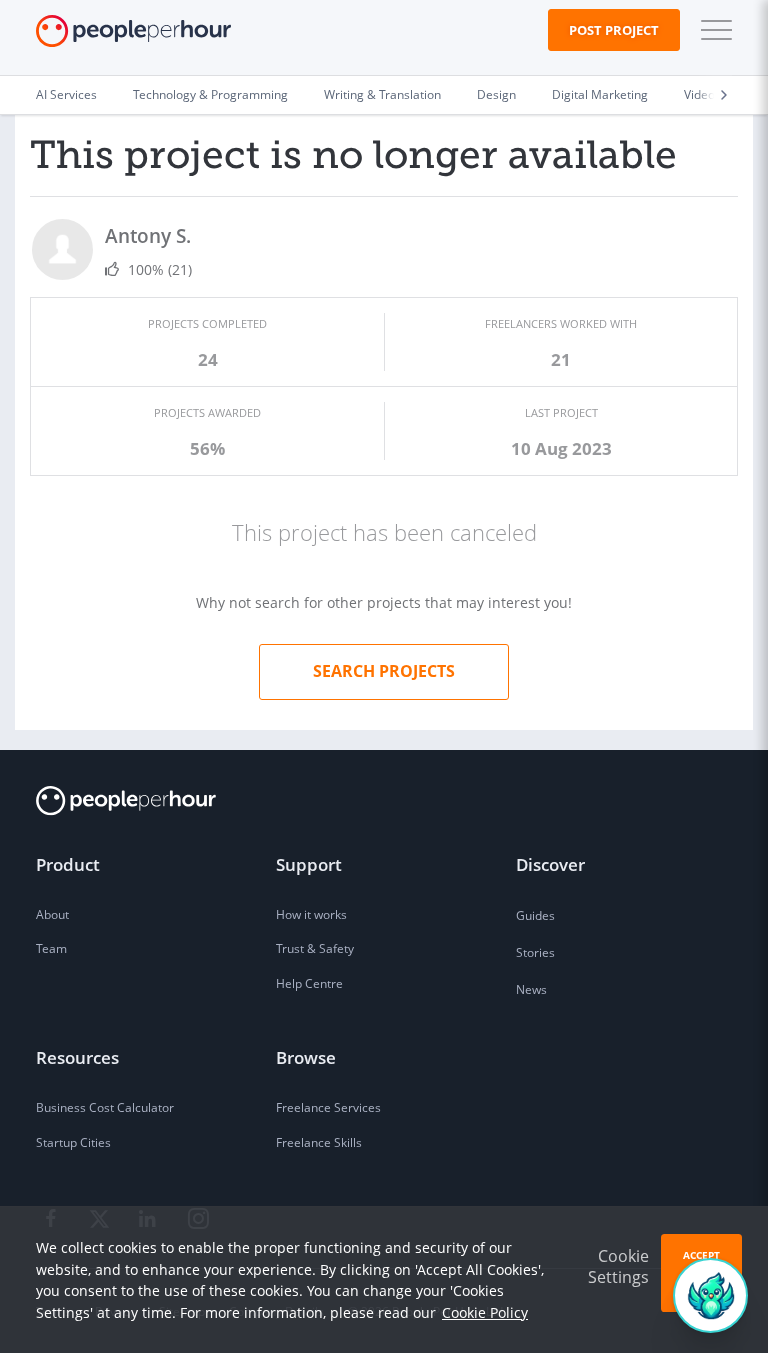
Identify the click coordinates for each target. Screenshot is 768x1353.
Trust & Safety (315, 948)
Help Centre (309, 983)
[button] (712, 30)
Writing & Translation (382, 94)
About (52, 914)
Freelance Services (328, 1107)
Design (496, 94)
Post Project (614, 30)
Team (51, 948)
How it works (311, 914)
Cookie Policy (485, 1312)
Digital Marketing (600, 94)
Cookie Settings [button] (618, 1266)
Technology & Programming (210, 94)
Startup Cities (73, 1142)
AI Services (66, 94)
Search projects (384, 671)
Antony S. (148, 235)
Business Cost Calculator (105, 1107)
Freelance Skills (319, 1142)
